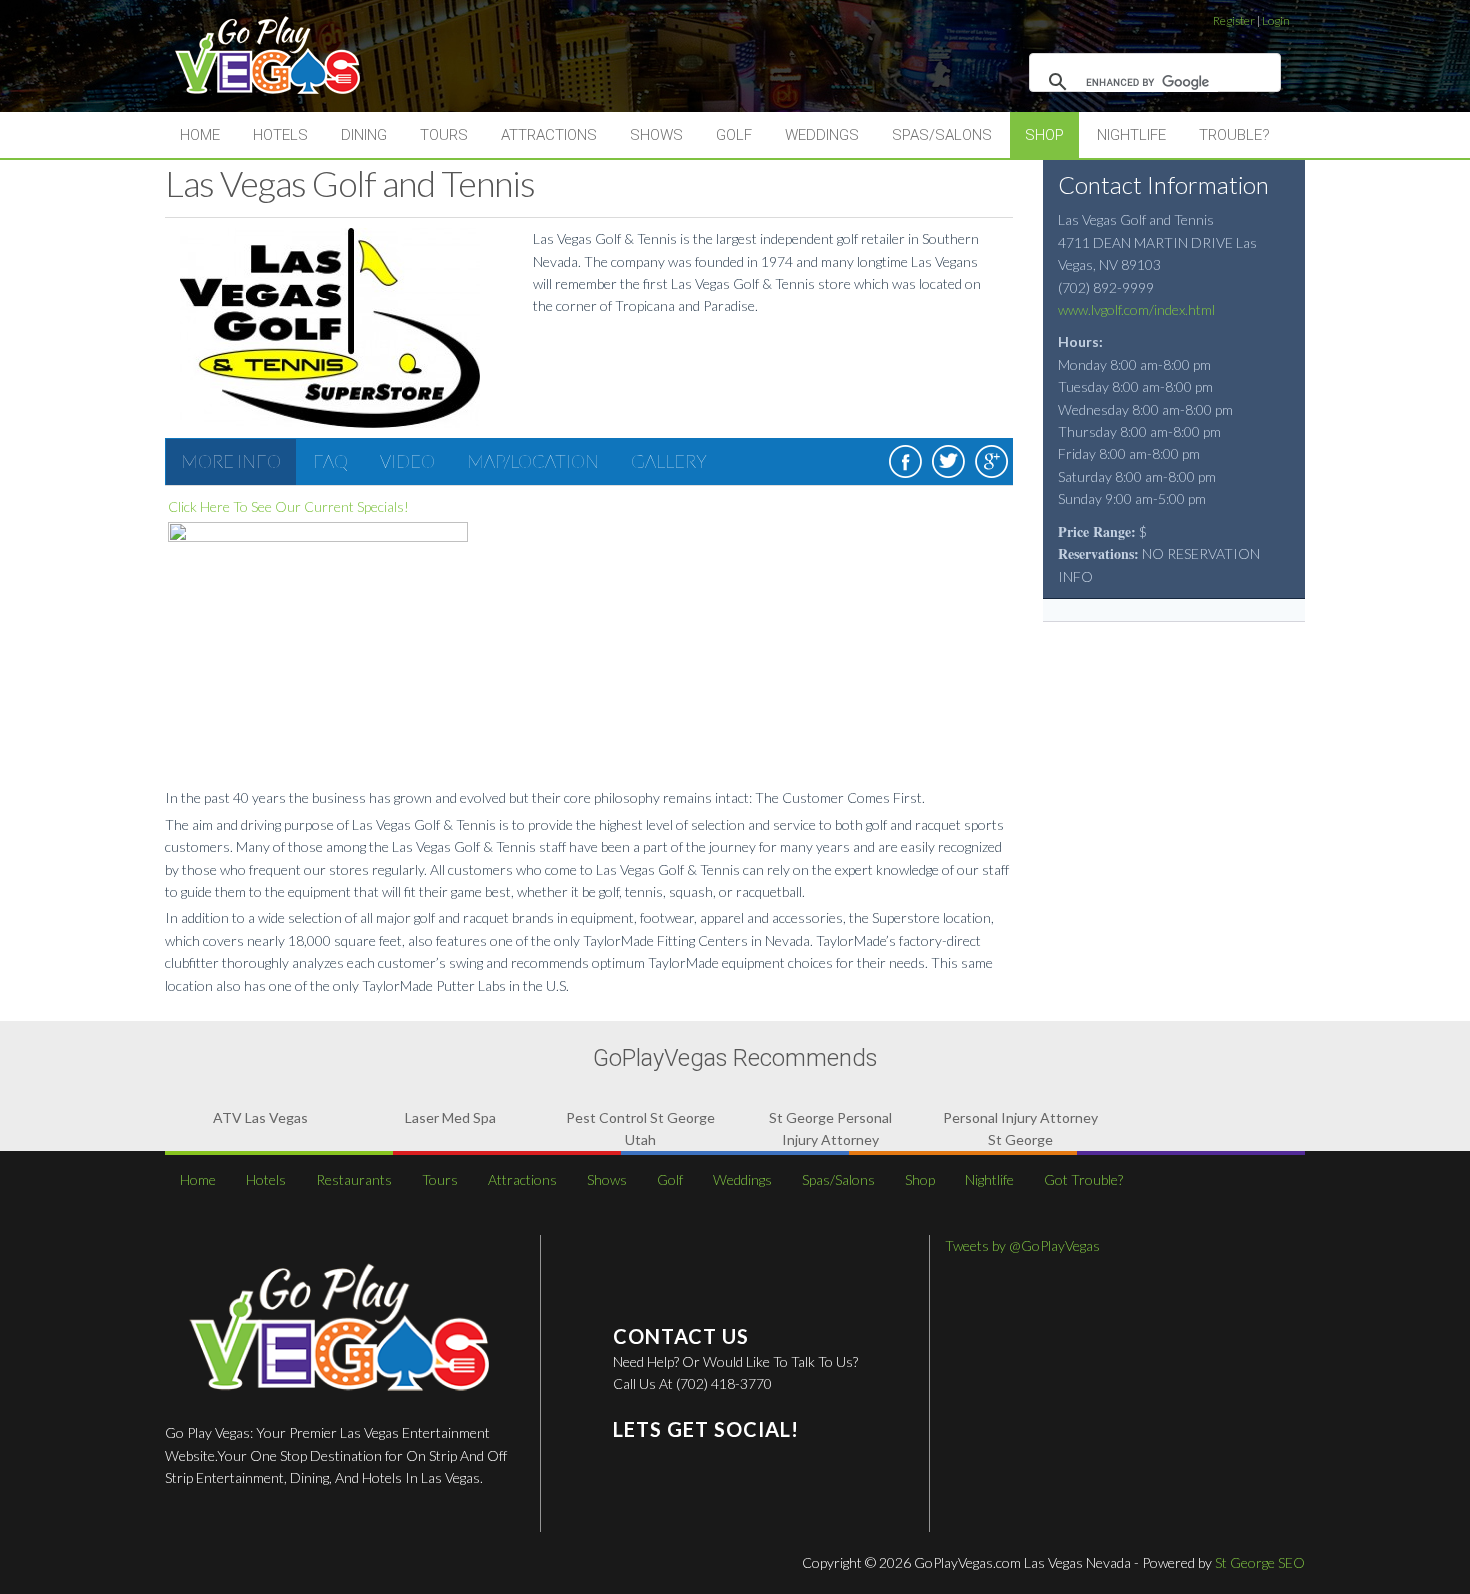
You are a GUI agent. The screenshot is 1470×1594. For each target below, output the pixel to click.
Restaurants (354, 1179)
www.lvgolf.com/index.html (1136, 309)
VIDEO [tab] (407, 461)
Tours (444, 135)
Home (200, 135)
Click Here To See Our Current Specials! (288, 506)
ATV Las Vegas (260, 1117)
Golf (734, 135)
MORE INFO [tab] (231, 461)
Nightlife (1131, 135)
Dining (364, 135)
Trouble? (1234, 135)
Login (1276, 20)
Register (1234, 20)
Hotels (280, 135)
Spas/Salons (942, 135)
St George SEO (1260, 1562)
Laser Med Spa (450, 1117)
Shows (656, 135)
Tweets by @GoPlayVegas (1022, 1245)
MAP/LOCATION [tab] (533, 461)
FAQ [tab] (330, 461)
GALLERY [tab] (669, 461)
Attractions (549, 135)
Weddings (822, 135)
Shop (1044, 135)
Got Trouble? (1083, 1179)
